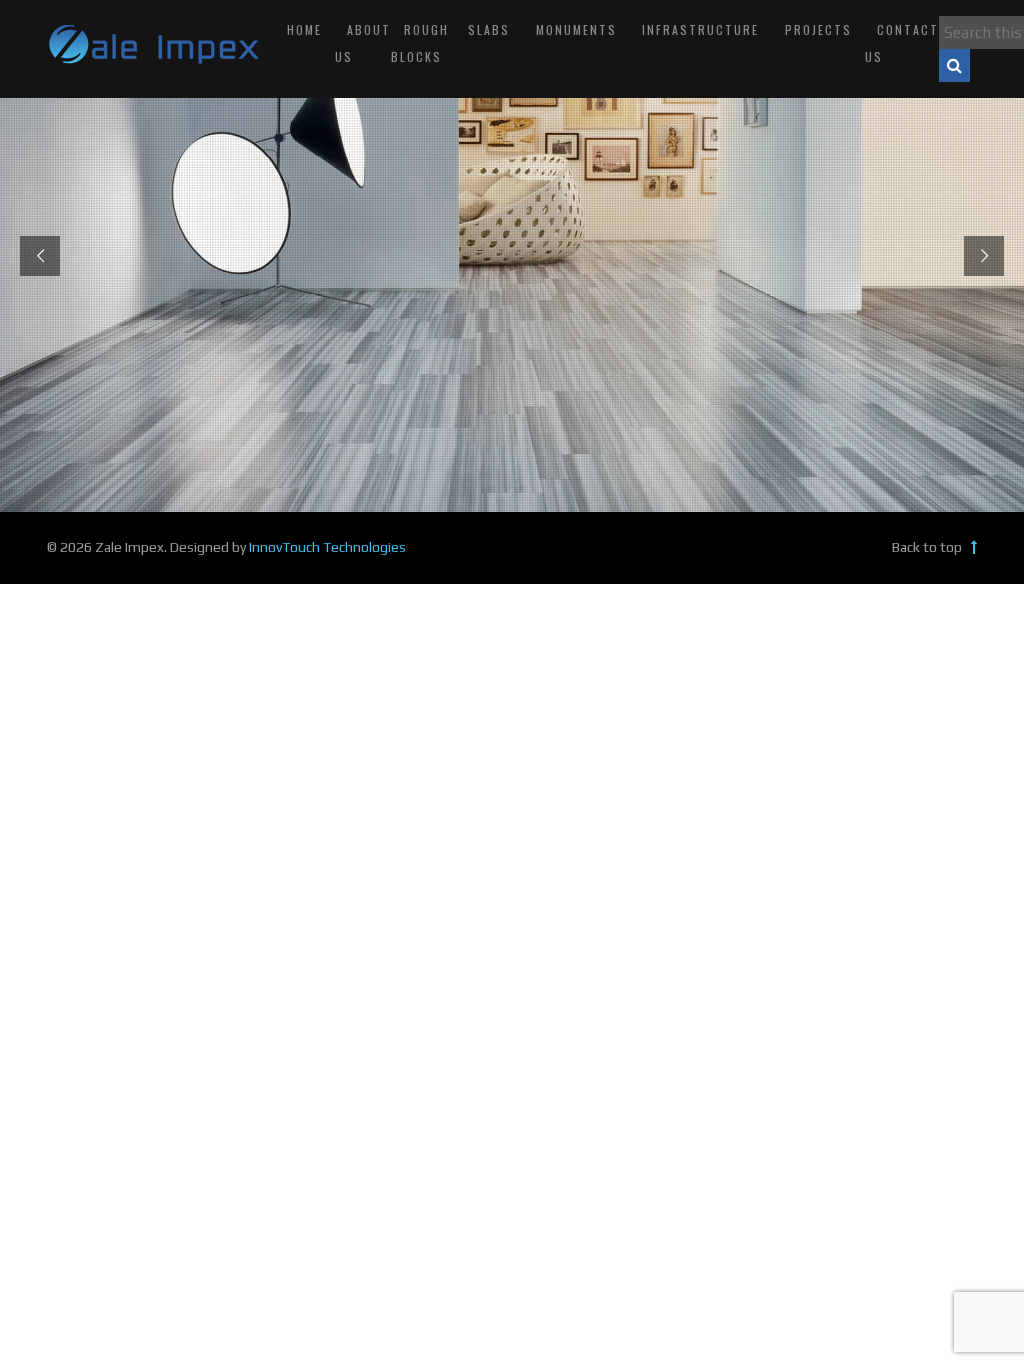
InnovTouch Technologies (327, 547)
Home (304, 29)
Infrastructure (700, 29)
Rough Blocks (420, 43)
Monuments (576, 29)
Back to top (928, 547)
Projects (818, 29)
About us (363, 43)
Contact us (902, 43)
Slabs (489, 29)
